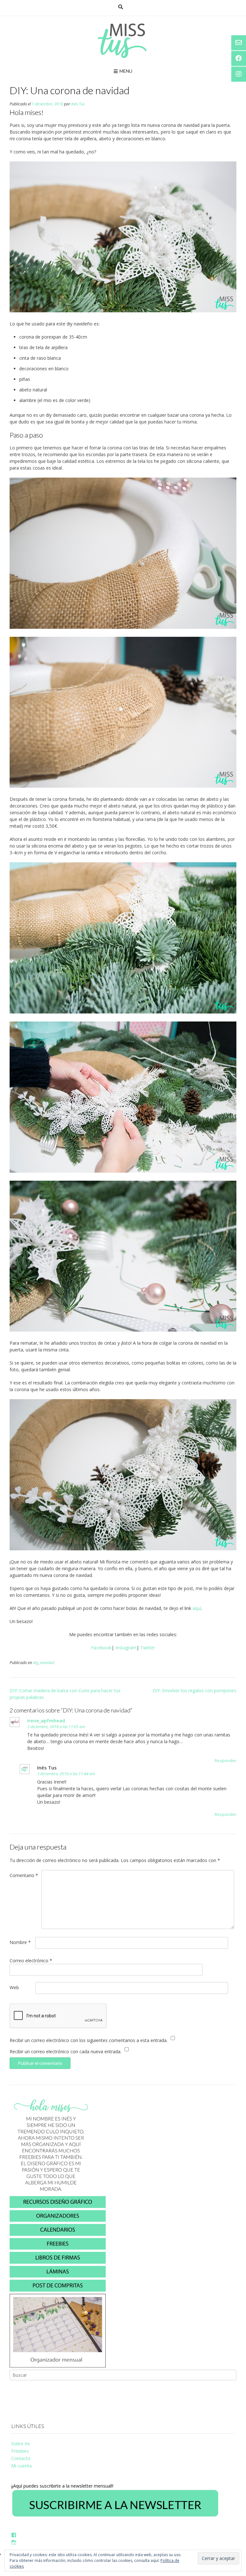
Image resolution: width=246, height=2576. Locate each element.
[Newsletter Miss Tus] (115, 2516)
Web (14, 1987)
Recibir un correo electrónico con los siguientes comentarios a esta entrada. (89, 2040)
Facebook (101, 1648)
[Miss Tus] (123, 41)
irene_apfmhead (46, 1720)
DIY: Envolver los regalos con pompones (194, 1690)
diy (36, 1663)
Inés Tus (78, 104)
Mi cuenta (21, 2466)
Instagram (126, 1648)
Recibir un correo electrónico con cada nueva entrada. (66, 2051)
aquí (197, 1608)
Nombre (20, 1942)
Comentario (24, 1875)
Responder (225, 1761)
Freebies (20, 2451)
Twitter (148, 1648)
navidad (47, 1663)
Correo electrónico (31, 1961)
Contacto (21, 2458)
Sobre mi (20, 2444)
